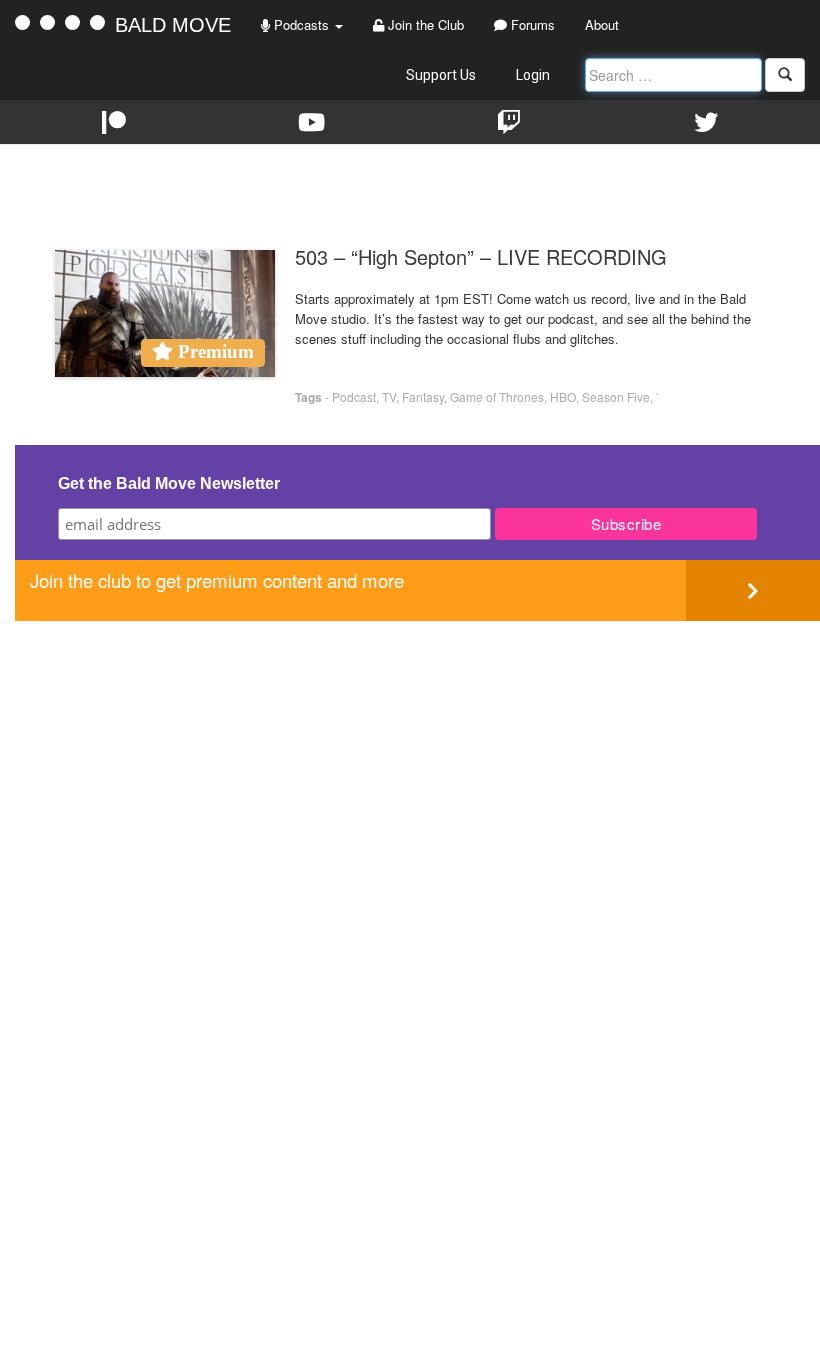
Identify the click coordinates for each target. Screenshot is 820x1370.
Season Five (616, 396)
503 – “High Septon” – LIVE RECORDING (481, 256)
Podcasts (301, 24)
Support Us (441, 75)
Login (533, 75)
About (602, 24)
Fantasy (423, 396)
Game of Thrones (497, 396)
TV (389, 396)
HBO (563, 396)
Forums (531, 24)
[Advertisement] (417, 761)
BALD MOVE (173, 25)
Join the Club (424, 24)
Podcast (354, 396)
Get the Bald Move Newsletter (169, 483)
